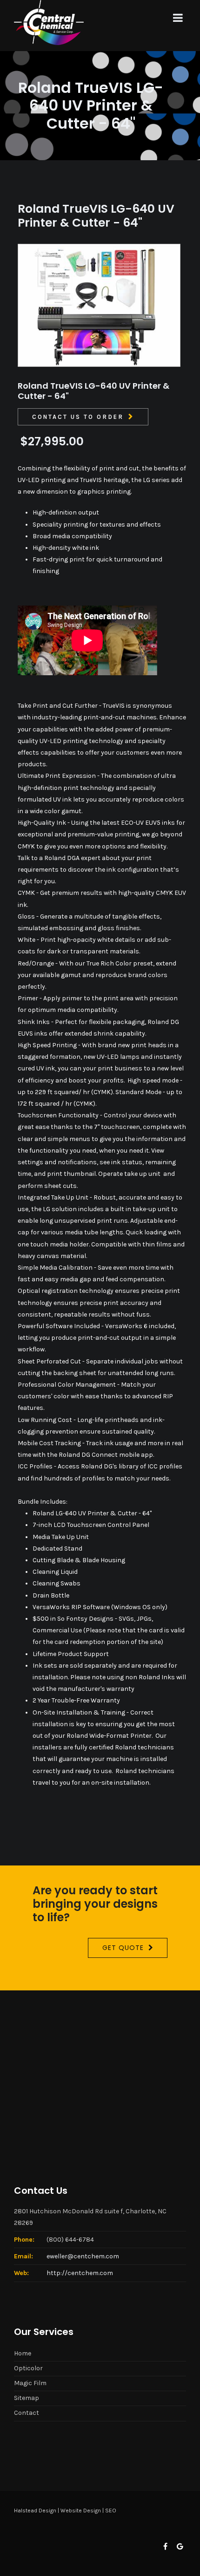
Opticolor (28, 2368)
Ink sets (45, 1666)
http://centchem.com (80, 2273)
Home (23, 2353)
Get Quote (123, 1948)
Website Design (81, 2511)
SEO (111, 2511)
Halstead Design (35, 2511)
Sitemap (27, 2398)
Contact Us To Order (78, 417)
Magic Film (30, 2383)
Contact (27, 2413)
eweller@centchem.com (83, 2256)
